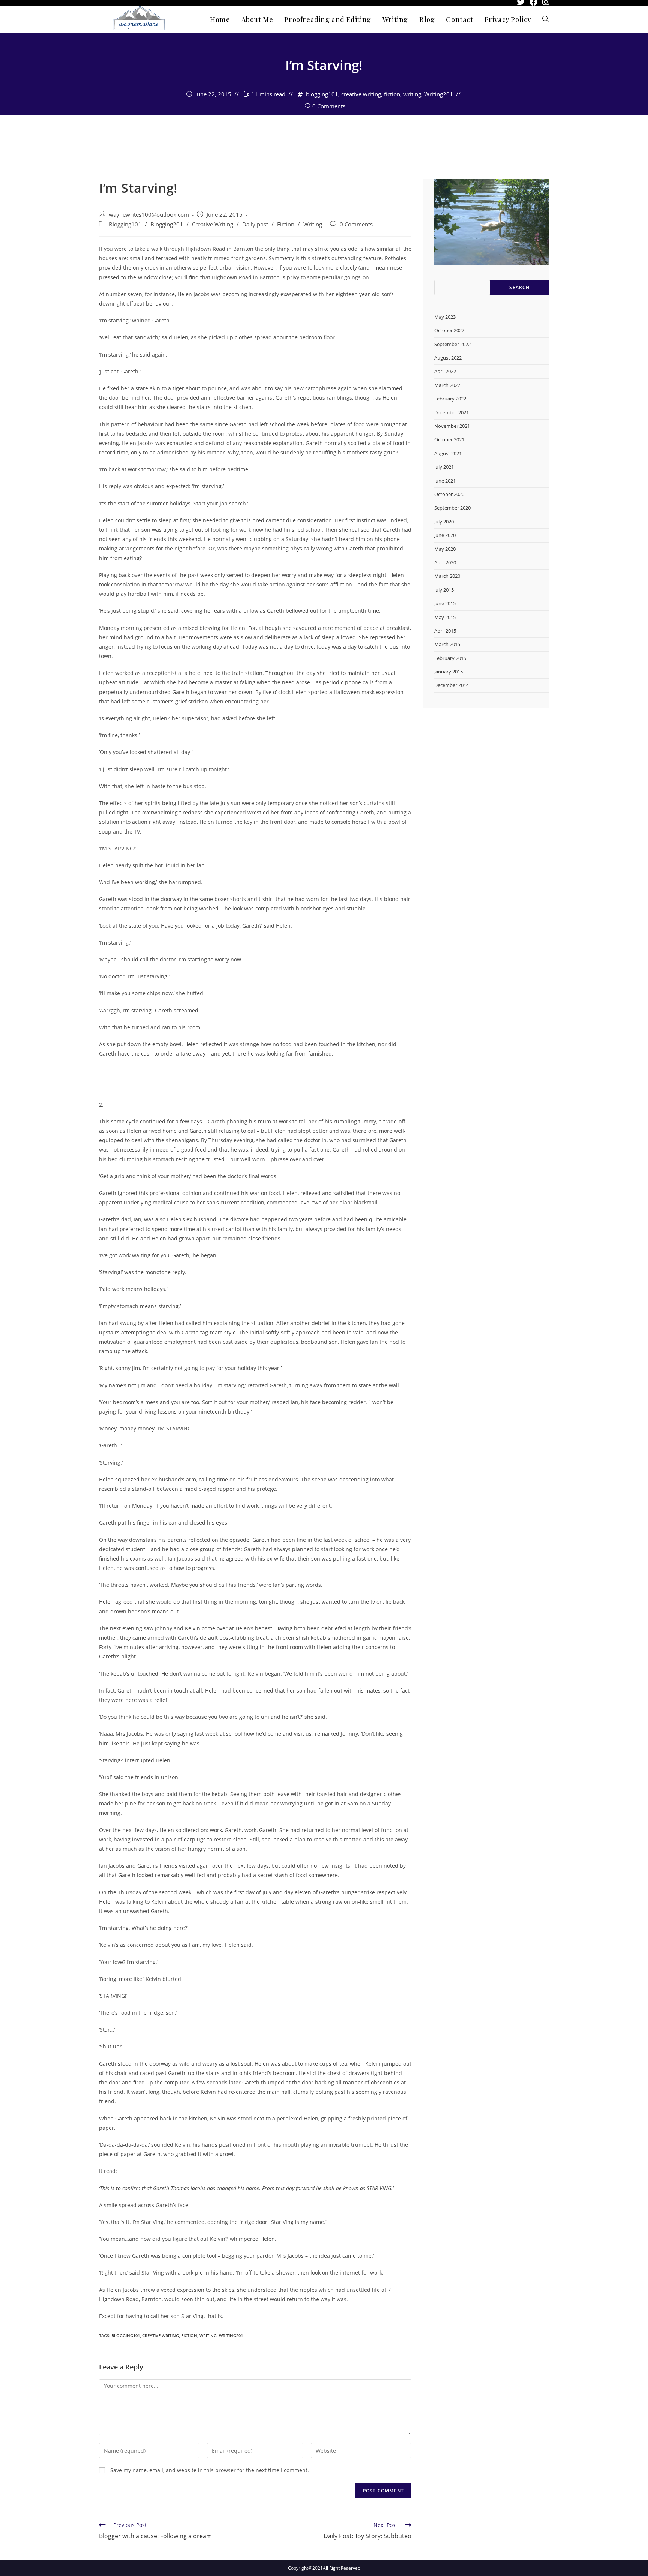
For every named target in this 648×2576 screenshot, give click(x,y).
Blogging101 (125, 224)
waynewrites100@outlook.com (324, 135)
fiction (392, 94)
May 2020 (445, 549)
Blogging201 (167, 224)
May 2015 (445, 617)
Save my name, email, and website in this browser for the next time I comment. (210, 2470)
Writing (313, 224)
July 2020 (444, 522)
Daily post (255, 224)
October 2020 (449, 494)
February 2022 (450, 399)
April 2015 (445, 631)
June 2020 (445, 535)
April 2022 (445, 371)
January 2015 (448, 672)
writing (412, 94)
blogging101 (322, 94)
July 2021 (444, 467)
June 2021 (445, 481)
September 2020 (452, 508)
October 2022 (449, 330)
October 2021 (449, 439)
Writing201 (439, 94)
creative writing (361, 94)
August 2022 (448, 358)
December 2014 (451, 685)
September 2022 (452, 344)
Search (519, 287)
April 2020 (445, 562)
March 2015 (447, 644)
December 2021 (451, 412)
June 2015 (445, 603)
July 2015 (444, 590)
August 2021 (448, 453)
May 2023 (445, 317)
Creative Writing (213, 224)
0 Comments (329, 106)
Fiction (286, 224)
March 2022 (447, 385)
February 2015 (450, 658)
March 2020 (447, 576)
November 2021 (452, 426)
